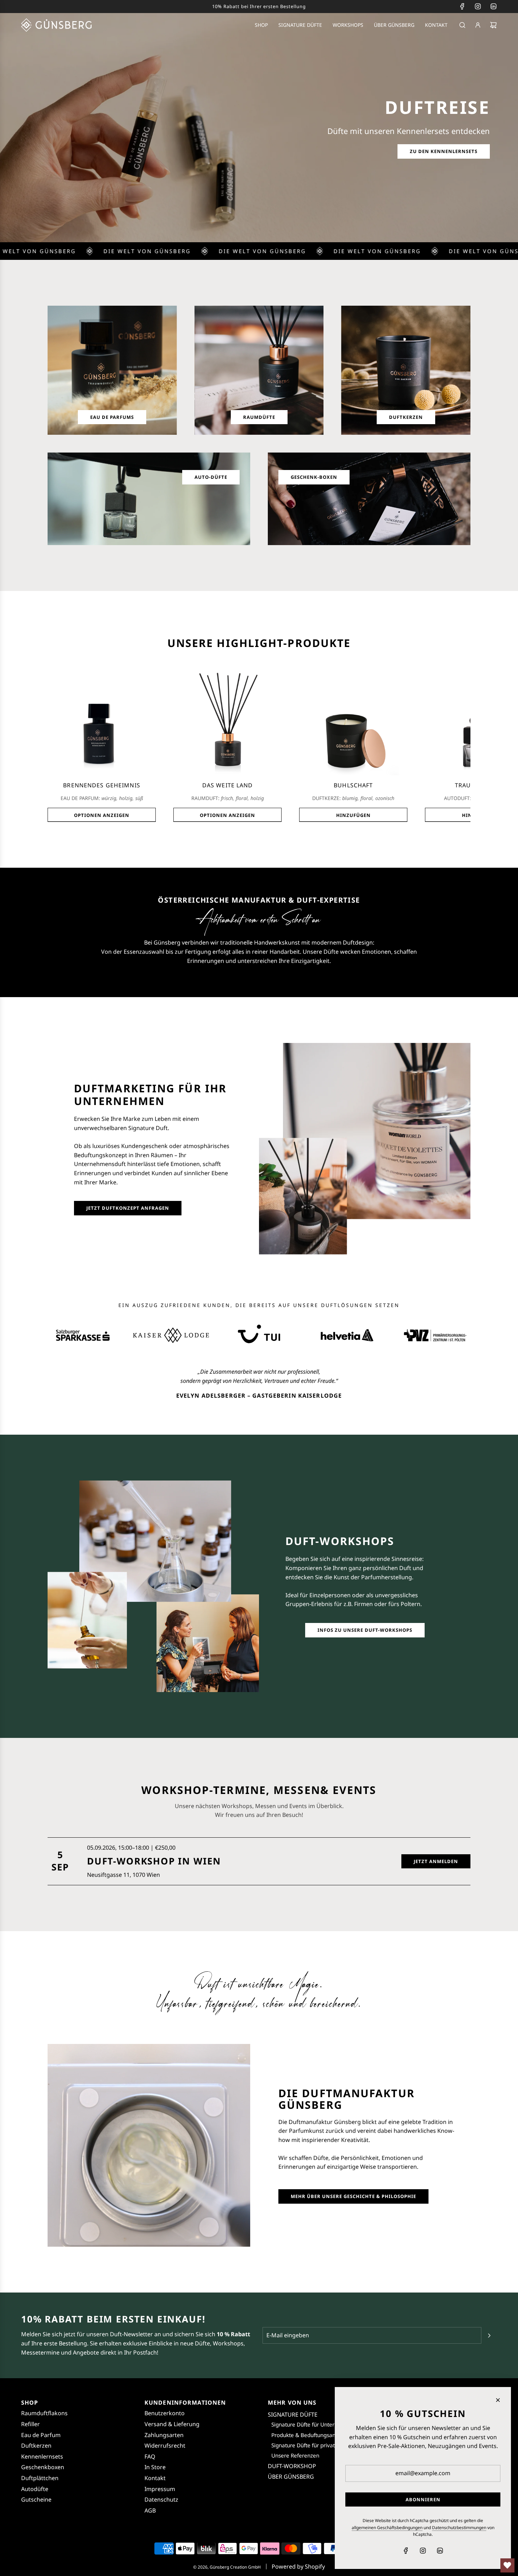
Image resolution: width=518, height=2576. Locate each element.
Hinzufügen (353, 815)
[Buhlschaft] (353, 721)
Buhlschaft (353, 785)
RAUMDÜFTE (259, 417)
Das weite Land (228, 785)
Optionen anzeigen (102, 815)
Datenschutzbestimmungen (459, 2528)
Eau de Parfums (112, 417)
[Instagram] (478, 6)
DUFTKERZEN (406, 417)
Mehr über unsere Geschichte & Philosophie (353, 2196)
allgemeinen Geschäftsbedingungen (387, 2528)
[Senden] (489, 2336)
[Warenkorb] (493, 25)
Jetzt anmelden (436, 1861)
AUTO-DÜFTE (211, 477)
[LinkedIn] (493, 6)
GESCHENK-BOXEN (314, 477)
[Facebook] (462, 6)
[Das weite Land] (227, 721)
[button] (55, 744)
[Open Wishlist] (507, 2565)
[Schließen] (498, 2400)
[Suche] (462, 25)
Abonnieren (423, 2499)
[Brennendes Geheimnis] (102, 721)
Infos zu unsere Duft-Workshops (365, 1630)
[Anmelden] (478, 25)
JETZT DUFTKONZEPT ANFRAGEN (128, 1208)
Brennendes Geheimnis (101, 785)
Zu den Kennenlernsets (444, 151)
